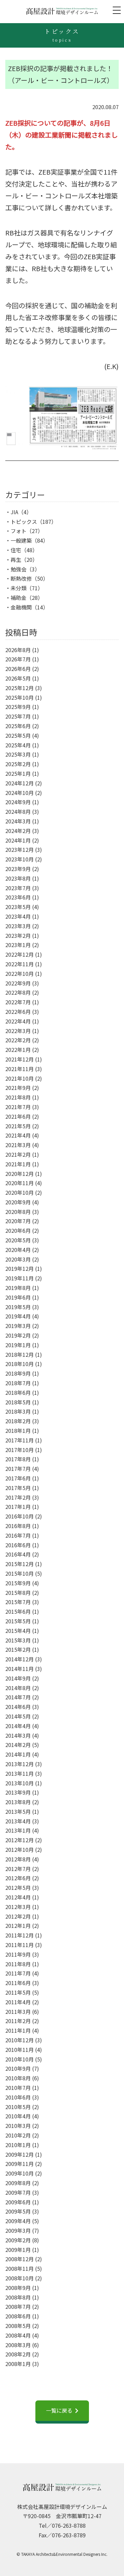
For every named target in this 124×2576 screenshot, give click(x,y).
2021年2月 (18, 1154)
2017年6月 (18, 1478)
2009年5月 (18, 2211)
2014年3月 (18, 1735)
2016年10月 (20, 1516)
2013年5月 (18, 1811)
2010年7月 (18, 2088)
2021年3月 (18, 1145)
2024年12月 (20, 783)
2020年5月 (18, 1240)
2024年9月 (18, 802)
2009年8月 (18, 2183)
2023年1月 (18, 945)
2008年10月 (20, 2278)
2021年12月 (20, 1059)
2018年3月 (18, 1411)
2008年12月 (20, 2259)
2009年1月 (18, 2250)
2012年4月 (18, 1897)
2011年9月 (18, 1954)
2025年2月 (18, 764)
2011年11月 (20, 1945)
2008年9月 (18, 2288)
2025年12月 (20, 688)
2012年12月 (20, 1840)
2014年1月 (18, 1754)
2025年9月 (18, 707)
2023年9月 (18, 869)
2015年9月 (18, 1583)
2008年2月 (18, 2354)
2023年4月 (18, 916)
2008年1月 (18, 2364)
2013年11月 (20, 1773)
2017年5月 (18, 1488)
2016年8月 (18, 1526)
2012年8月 (18, 1859)
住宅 (16, 550)
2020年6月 (18, 1230)
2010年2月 (18, 2135)
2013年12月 (20, 1764)
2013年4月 (18, 1821)
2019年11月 (20, 1278)
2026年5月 (18, 678)
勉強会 (19, 569)
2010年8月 (18, 2078)
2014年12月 (20, 1659)
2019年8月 (18, 1288)
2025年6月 (18, 726)
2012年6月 (18, 1878)
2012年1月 (18, 1926)
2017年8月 (18, 1459)
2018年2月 (18, 1421)
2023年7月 (18, 888)
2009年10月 (20, 2173)
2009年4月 (18, 2221)
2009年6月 (18, 2202)
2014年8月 (18, 1688)
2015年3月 (18, 1640)
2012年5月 (18, 1888)
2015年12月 (20, 1564)
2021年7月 (18, 1107)
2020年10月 (20, 1192)
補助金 (19, 598)
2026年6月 (18, 669)
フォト (19, 531)
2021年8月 (18, 1097)
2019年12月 (20, 1268)
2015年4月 (18, 1631)
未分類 (19, 588)
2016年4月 (18, 1554)
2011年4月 (18, 2002)
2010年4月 (18, 2116)
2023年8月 (18, 878)
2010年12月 (20, 2040)
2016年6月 (18, 1545)
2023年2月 (18, 935)
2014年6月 (18, 1707)
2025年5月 (18, 735)
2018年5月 (18, 1402)
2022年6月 (18, 1012)
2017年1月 (18, 1507)
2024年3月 (18, 821)
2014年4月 (18, 1726)
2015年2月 (18, 1649)
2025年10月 (20, 697)
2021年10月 (20, 1078)
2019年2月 (18, 1335)
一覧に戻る (59, 2410)
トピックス (24, 521)
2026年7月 (18, 659)
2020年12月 (20, 1174)
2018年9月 (18, 1373)
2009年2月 (18, 2240)
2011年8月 (18, 1964)
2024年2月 (18, 831)
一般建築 (21, 540)
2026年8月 (18, 650)
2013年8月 (18, 1802)
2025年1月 (18, 773)
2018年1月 (18, 1431)
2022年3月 (18, 1031)
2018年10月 (20, 1364)
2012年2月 (18, 1916)
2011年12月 (20, 1935)
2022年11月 (20, 964)
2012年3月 (18, 1907)
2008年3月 (18, 2345)
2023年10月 (20, 859)
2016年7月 (18, 1535)
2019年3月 (18, 1326)
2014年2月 (18, 1745)
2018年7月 (18, 1383)
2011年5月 (18, 1992)
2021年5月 (18, 1126)
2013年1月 (18, 1830)
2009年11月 (20, 2164)
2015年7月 (18, 1602)
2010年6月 (18, 2097)
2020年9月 (18, 1202)
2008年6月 (18, 2316)
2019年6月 (18, 1297)
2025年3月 (18, 754)
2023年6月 (18, 897)
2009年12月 (20, 2154)
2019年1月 (18, 1345)
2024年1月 (18, 840)
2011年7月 (18, 1973)
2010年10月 (20, 2059)
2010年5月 (18, 2107)
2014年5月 (18, 1716)
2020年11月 (20, 1183)
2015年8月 (18, 1593)
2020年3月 (18, 1259)
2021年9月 (18, 1088)
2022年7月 (18, 1002)
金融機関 (21, 607)
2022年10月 (20, 974)
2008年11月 (20, 2268)
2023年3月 (18, 926)
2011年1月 (18, 2030)
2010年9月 (18, 2068)
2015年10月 (20, 1573)
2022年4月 (18, 1021)
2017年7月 (18, 1469)
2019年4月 (18, 1316)
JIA (14, 512)
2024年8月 (18, 811)
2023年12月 (20, 850)
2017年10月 (20, 1450)
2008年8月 (18, 2297)
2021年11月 (20, 1069)
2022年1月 (18, 1050)
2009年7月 (18, 2192)
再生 (16, 560)
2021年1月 (18, 1164)
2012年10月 (20, 1849)
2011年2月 (18, 2021)
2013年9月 (18, 1792)
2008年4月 (18, 2335)
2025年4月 (18, 745)
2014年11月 (20, 1669)
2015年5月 (18, 1621)
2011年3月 (18, 2012)
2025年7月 (18, 716)
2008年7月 (18, 2306)
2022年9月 (18, 983)
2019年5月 (18, 1307)
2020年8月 (18, 1212)
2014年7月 (18, 1697)
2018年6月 (18, 1392)
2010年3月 (18, 2126)
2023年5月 (18, 907)
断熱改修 (21, 578)
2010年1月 (18, 2145)
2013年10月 (20, 1783)
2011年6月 (18, 1983)
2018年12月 (20, 1354)
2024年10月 (20, 793)
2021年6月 (18, 1116)
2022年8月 (18, 992)
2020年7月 (18, 1221)
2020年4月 (18, 1250)
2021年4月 (18, 1135)
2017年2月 (18, 1497)
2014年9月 (18, 1678)
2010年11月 (20, 2050)
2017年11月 (20, 1440)
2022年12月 (20, 954)
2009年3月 (18, 2230)
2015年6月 (18, 1611)
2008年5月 (18, 2326)
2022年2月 (18, 1040)
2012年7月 (18, 1869)
